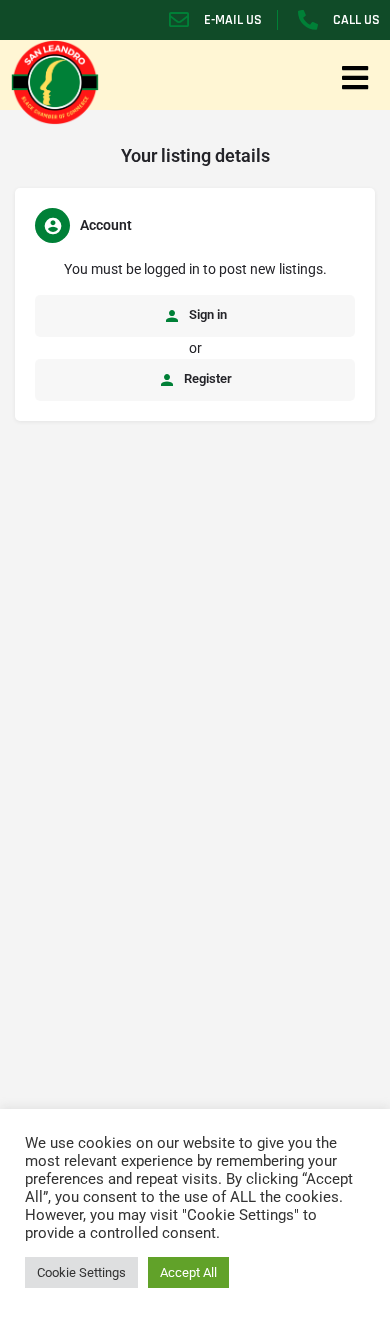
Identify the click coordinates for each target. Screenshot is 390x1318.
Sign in (206, 314)
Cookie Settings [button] (81, 1272)
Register (206, 378)
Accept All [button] (188, 1272)
